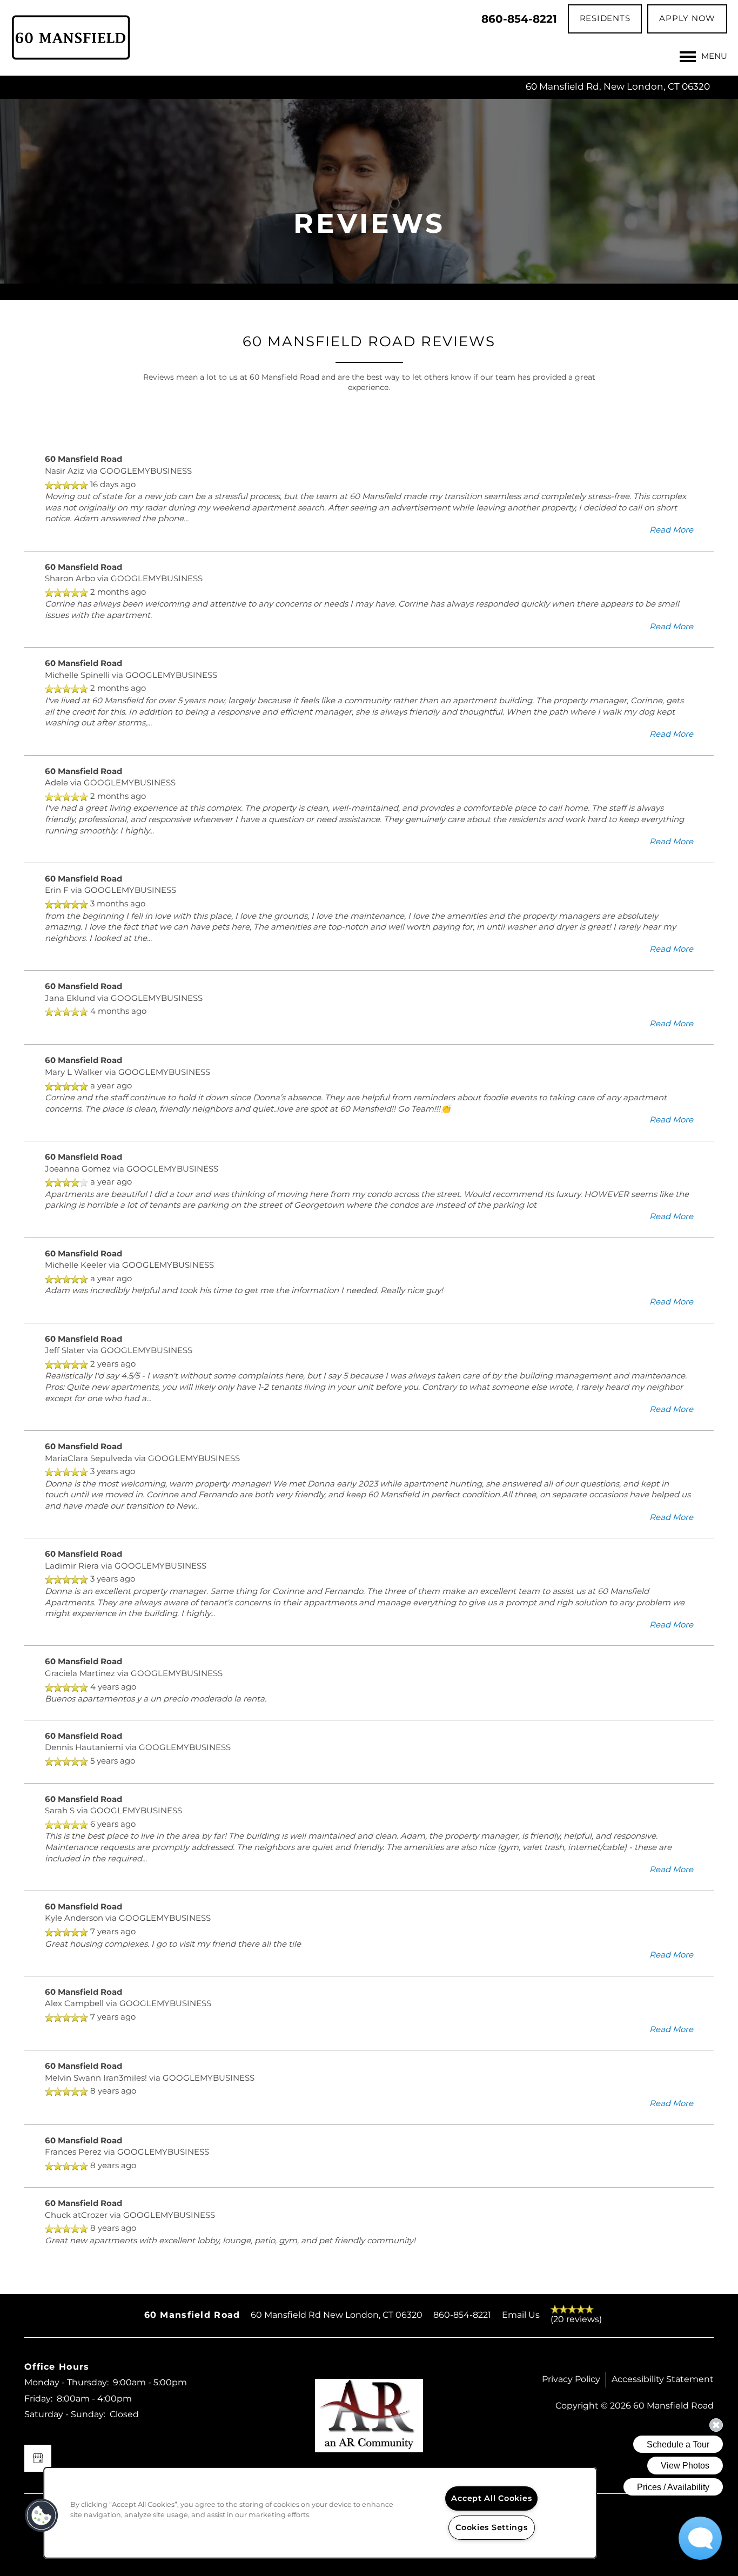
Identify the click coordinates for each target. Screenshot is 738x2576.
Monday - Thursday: (66, 2383)
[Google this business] (38, 2458)
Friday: (38, 2399)
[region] (320, 2513)
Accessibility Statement (663, 2379)
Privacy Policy (571, 2379)
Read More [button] (671, 530)
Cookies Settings (492, 2528)
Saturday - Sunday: (65, 2414)
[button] (605, 19)
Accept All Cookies (491, 2498)
